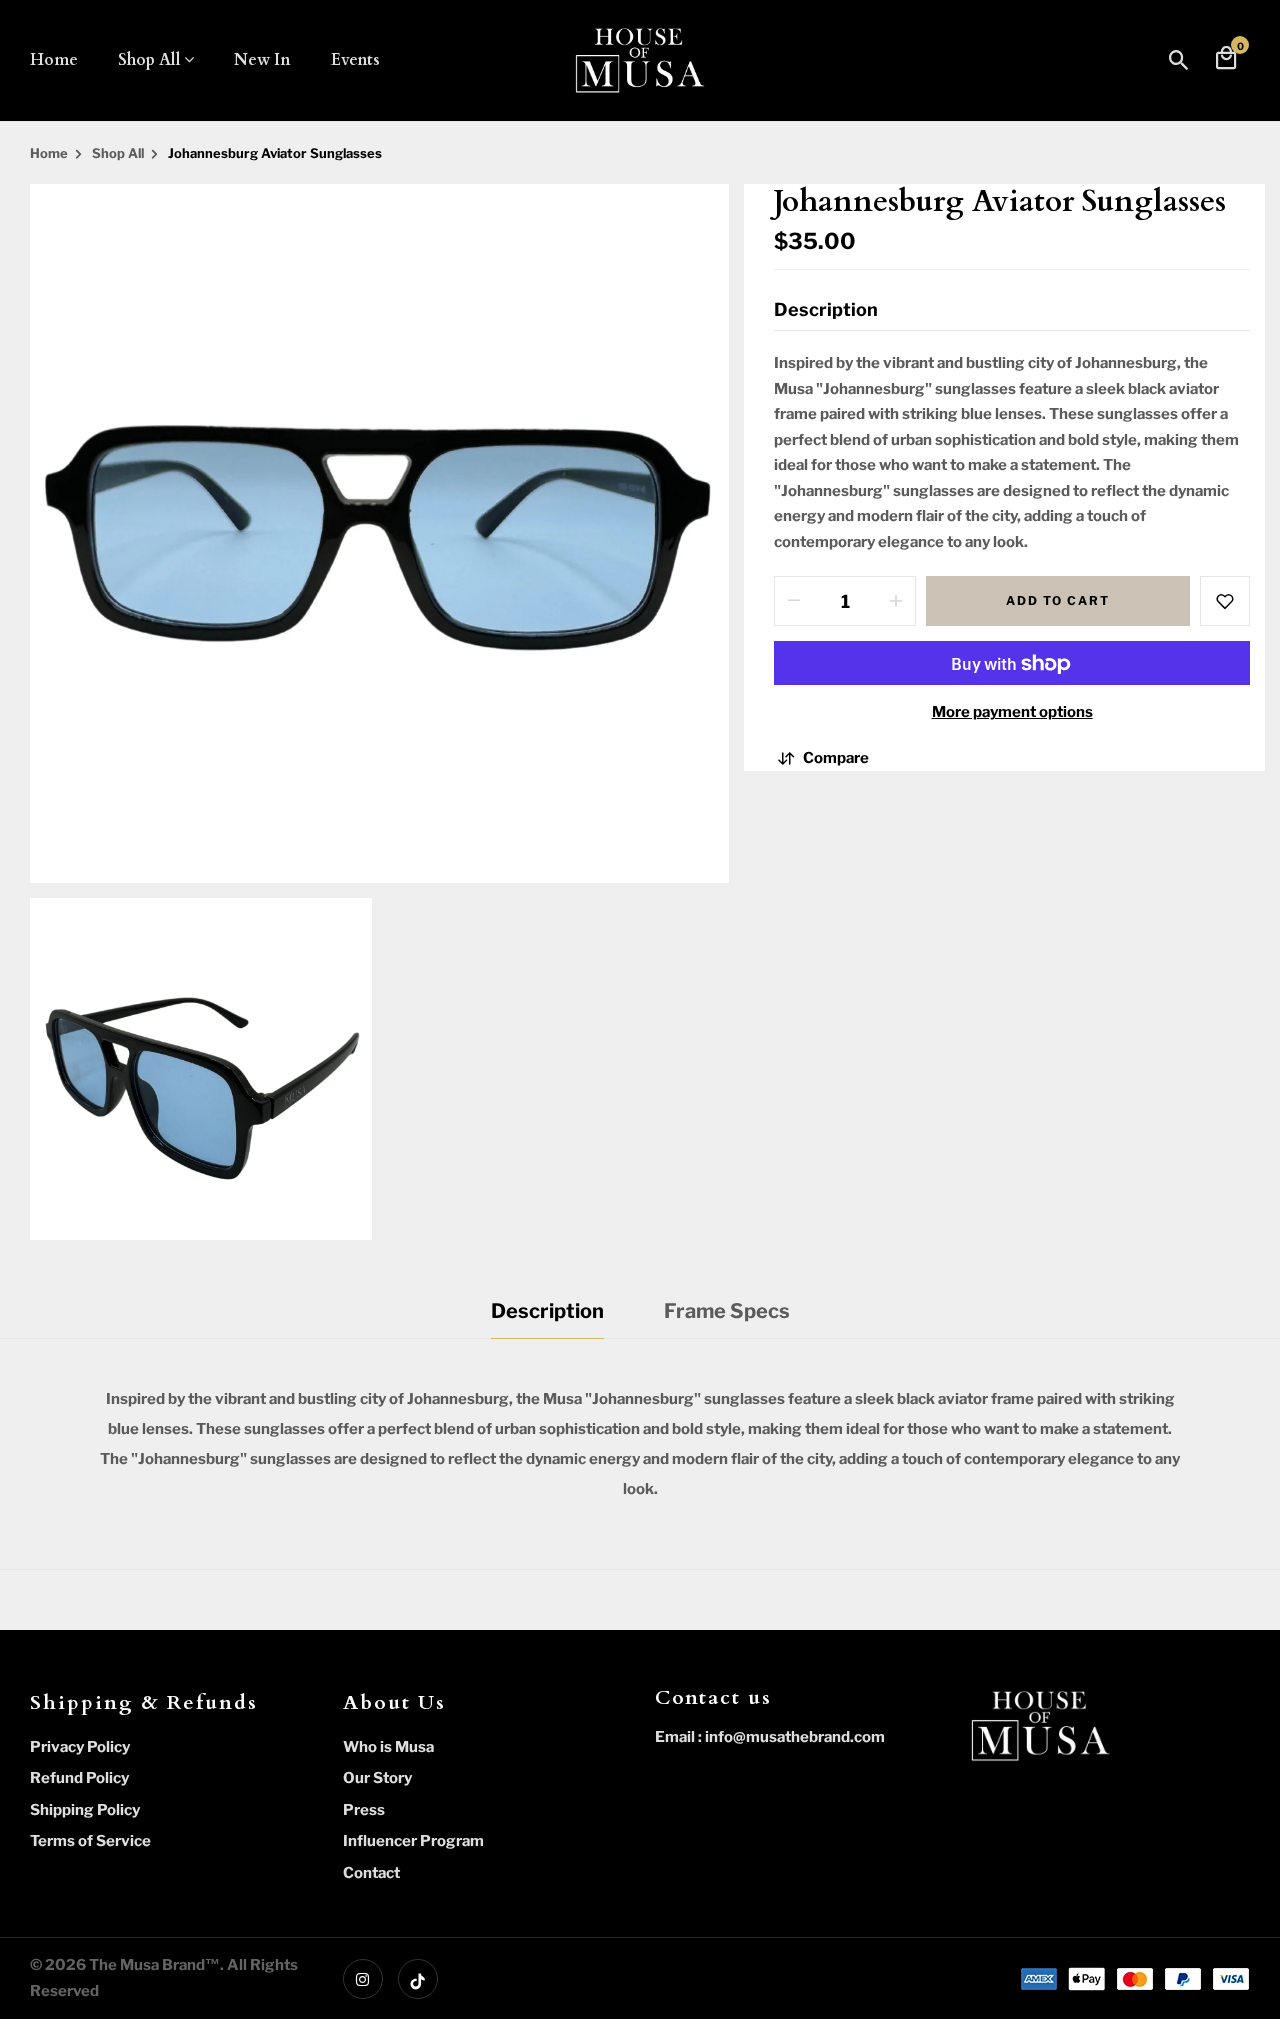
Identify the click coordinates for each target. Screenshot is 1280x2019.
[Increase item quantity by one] (896, 602)
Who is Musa (388, 1747)
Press (364, 1810)
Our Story (377, 1778)
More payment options (1012, 713)
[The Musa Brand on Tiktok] (418, 1979)
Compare (836, 758)
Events (355, 60)
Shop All (149, 60)
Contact (371, 1873)
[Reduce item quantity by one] (794, 602)
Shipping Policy (85, 1810)
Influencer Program (413, 1841)
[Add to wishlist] (1225, 602)
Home (54, 60)
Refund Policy (79, 1778)
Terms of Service (90, 1841)
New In (262, 60)
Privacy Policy (80, 1747)
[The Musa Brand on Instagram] (363, 1979)
